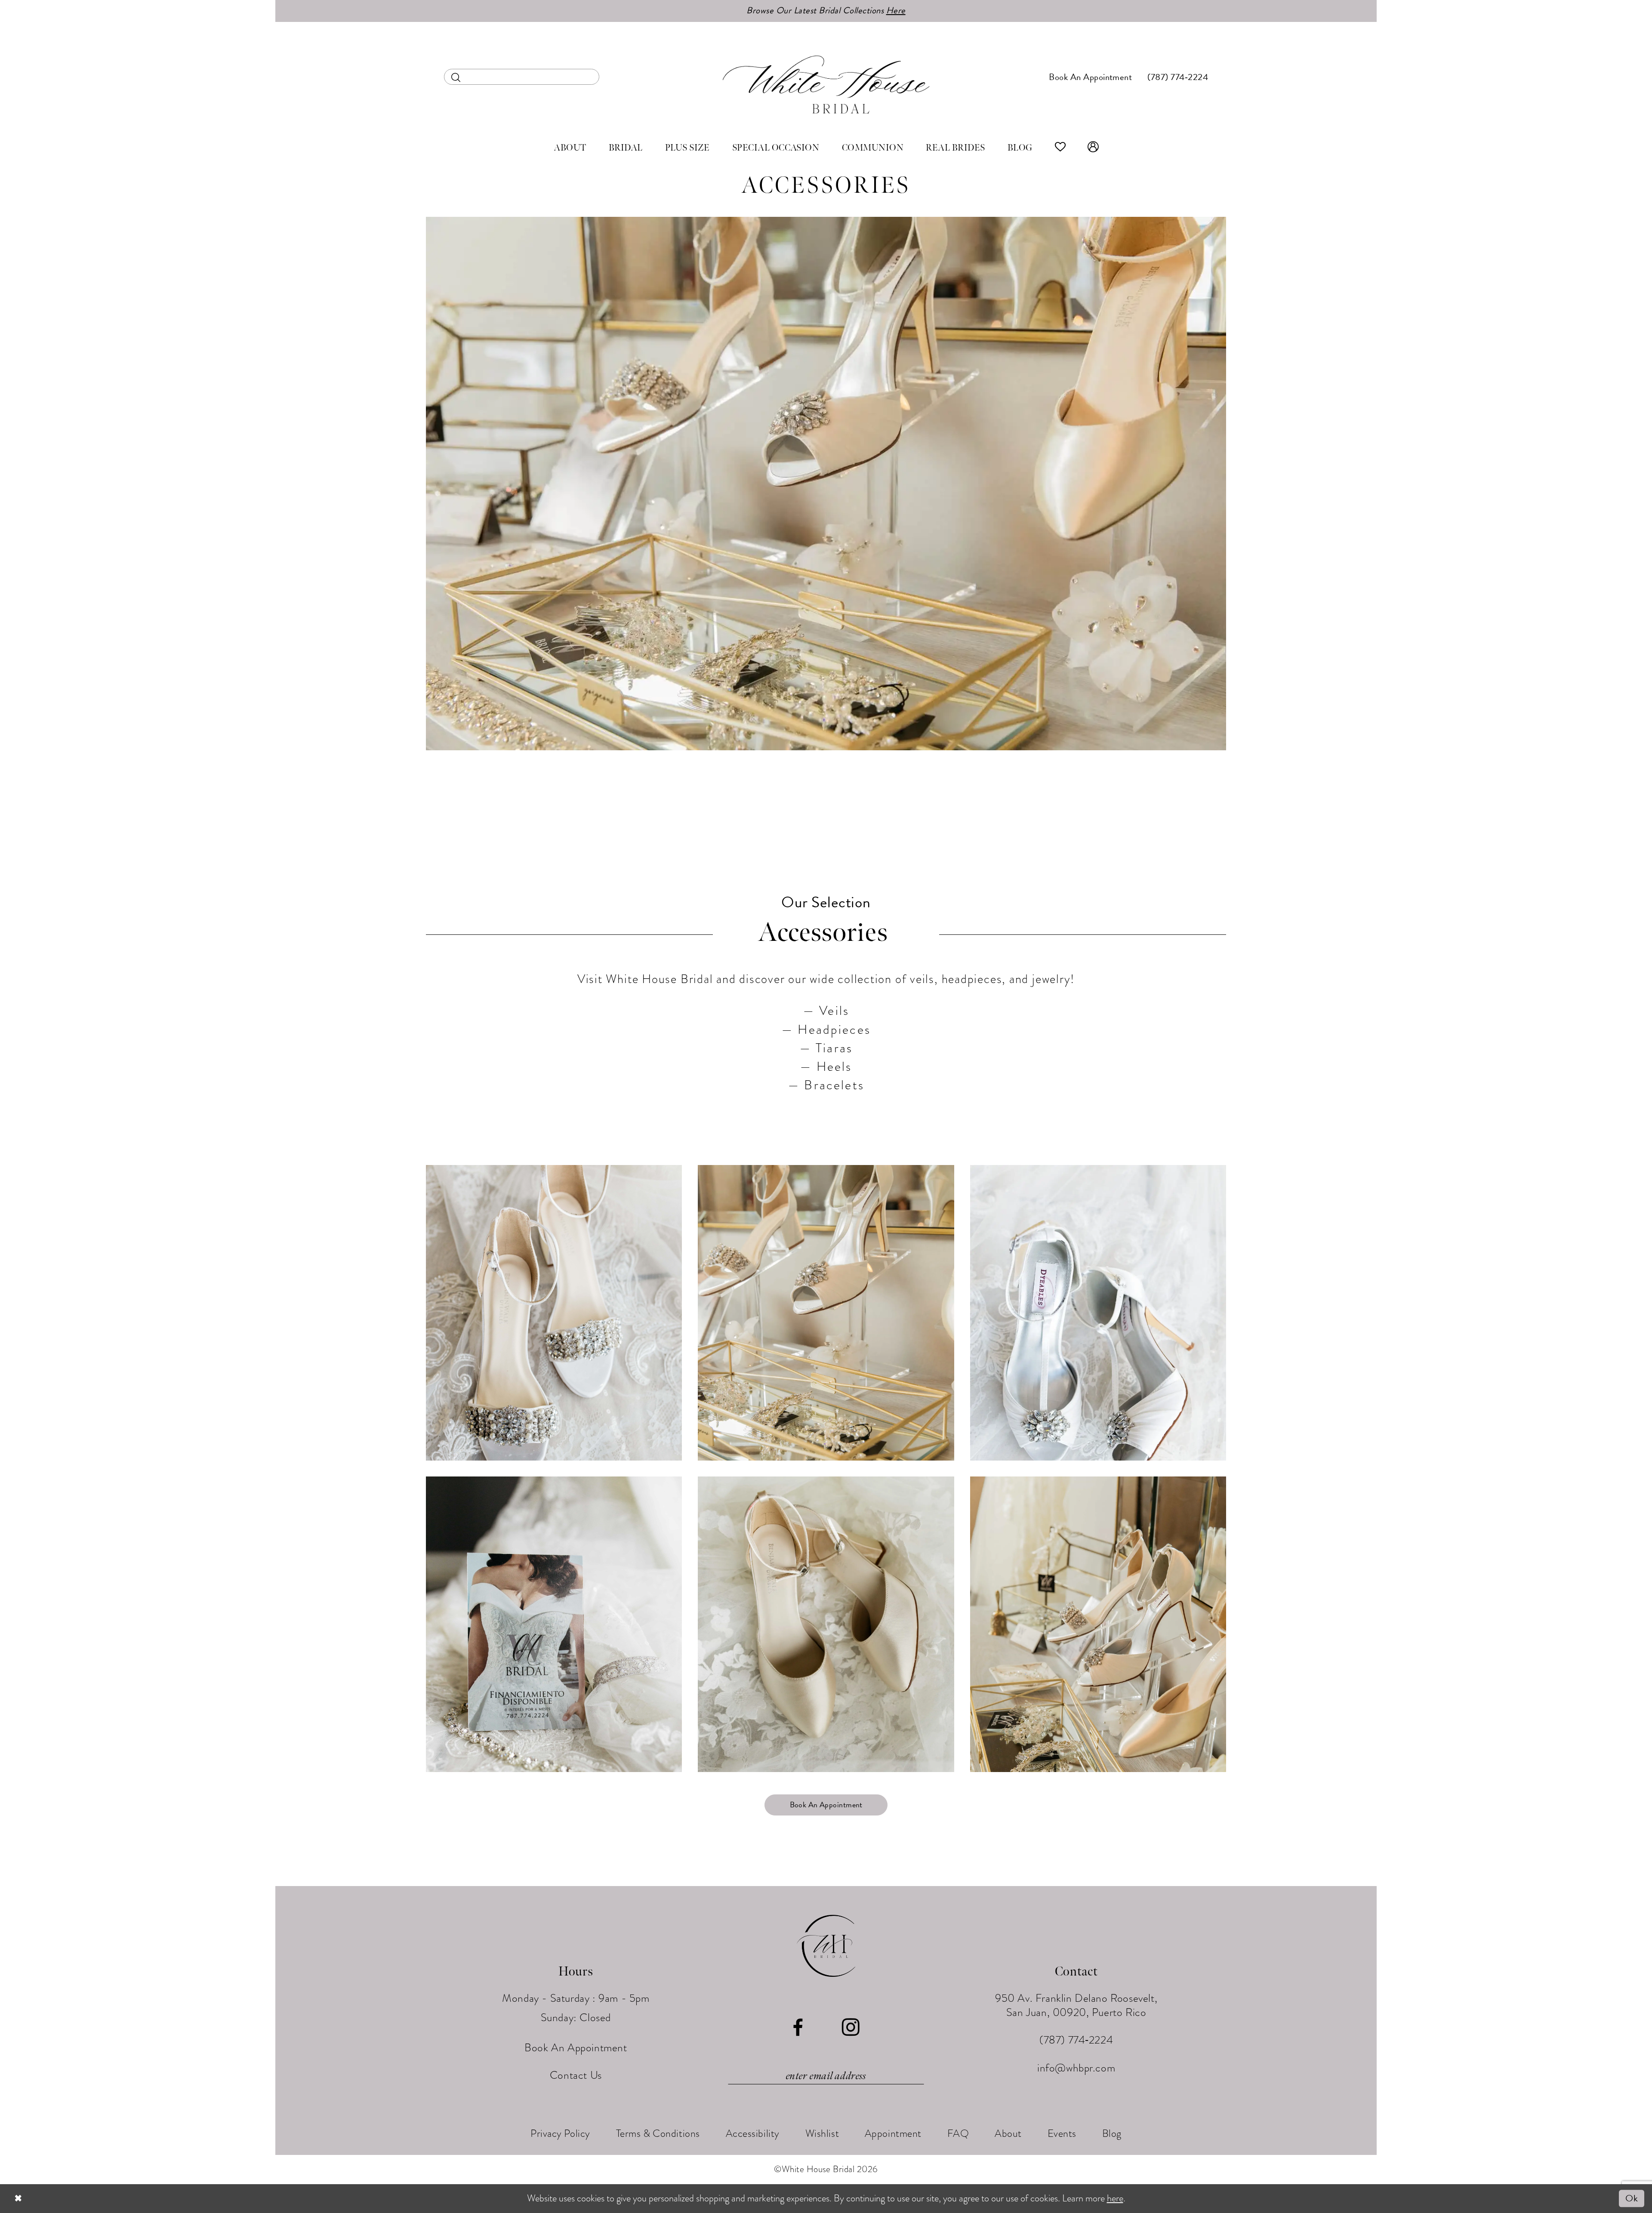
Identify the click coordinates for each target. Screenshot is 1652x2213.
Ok (1632, 2199)
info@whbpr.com (1076, 2068)
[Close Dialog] (18, 2199)
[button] (1093, 148)
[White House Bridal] (826, 84)
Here (896, 10)
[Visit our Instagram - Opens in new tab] (851, 2028)
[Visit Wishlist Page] (1060, 148)
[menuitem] (522, 77)
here (1115, 2198)
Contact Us (576, 2075)
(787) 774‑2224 (1076, 2040)
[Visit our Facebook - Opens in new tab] (798, 2028)
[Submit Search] (456, 77)
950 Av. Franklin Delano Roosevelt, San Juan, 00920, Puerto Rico (1076, 2005)
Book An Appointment (826, 1805)
